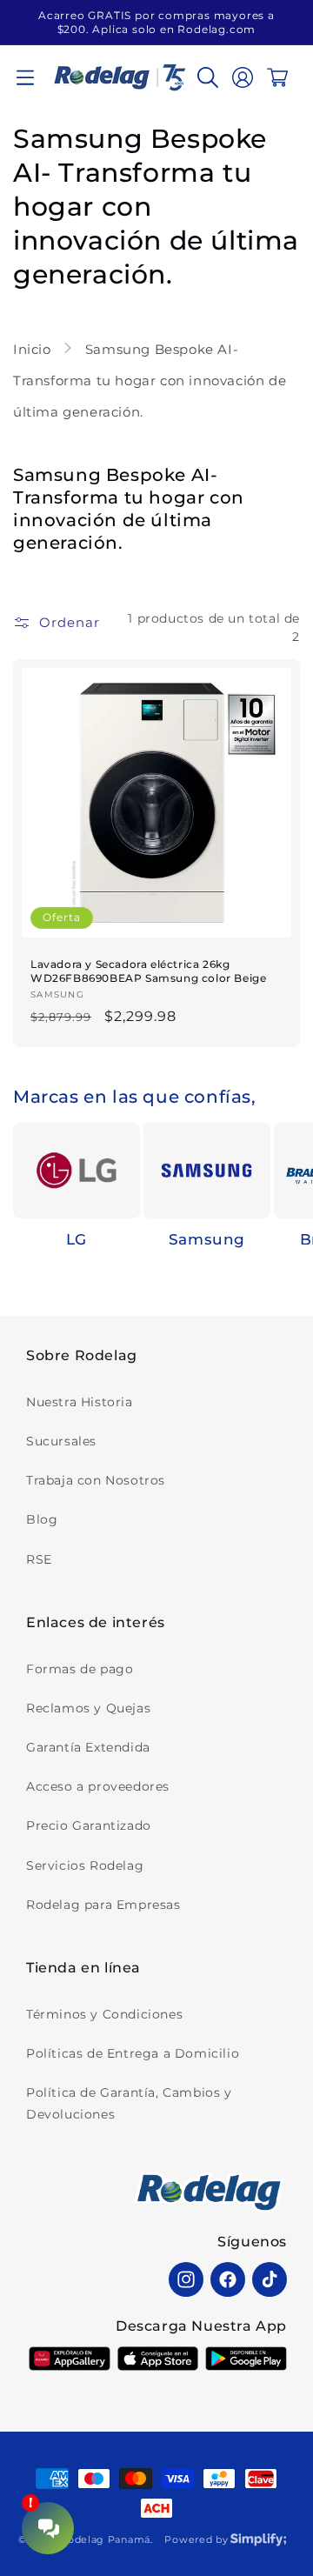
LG (77, 1239)
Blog (42, 1519)
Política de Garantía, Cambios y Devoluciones (129, 2103)
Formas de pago (80, 1669)
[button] (25, 77)
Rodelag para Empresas (103, 1905)
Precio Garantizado (89, 1825)
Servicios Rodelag (85, 1865)
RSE (39, 1559)
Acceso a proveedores (98, 1786)
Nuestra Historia (80, 1402)
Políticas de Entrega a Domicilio (133, 2053)
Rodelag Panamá (105, 2539)
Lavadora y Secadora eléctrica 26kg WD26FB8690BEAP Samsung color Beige (148, 971)
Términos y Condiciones (104, 2014)
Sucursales (61, 1441)
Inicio (34, 349)
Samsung (207, 1239)
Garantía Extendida (88, 1747)
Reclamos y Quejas (88, 1708)
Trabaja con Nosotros (96, 1480)
